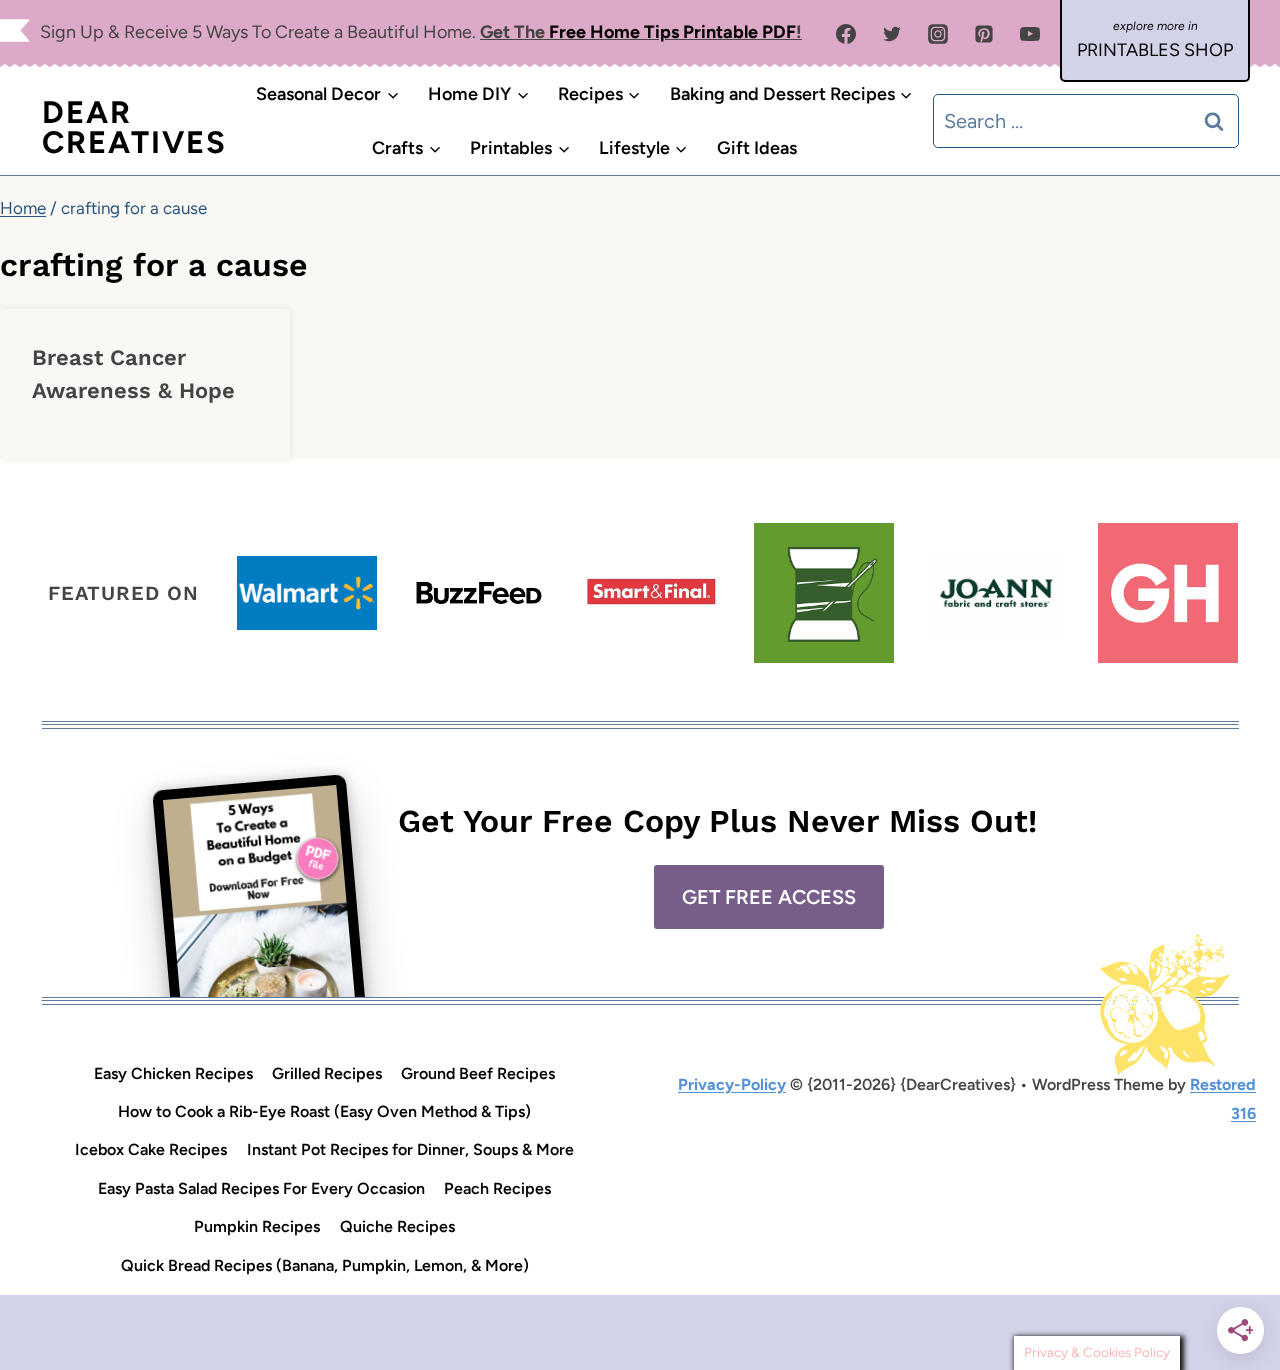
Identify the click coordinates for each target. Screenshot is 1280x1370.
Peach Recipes (497, 1188)
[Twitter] (892, 34)
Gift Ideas (757, 148)
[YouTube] (1030, 34)
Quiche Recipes (397, 1226)
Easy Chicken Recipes (173, 1073)
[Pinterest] (984, 34)
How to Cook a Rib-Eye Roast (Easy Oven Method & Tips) (324, 1111)
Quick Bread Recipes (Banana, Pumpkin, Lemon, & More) (325, 1265)
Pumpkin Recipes (257, 1226)
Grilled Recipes (327, 1073)
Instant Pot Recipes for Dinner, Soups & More (410, 1149)
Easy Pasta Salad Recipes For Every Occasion (261, 1188)
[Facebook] (846, 34)
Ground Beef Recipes (478, 1073)
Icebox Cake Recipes (151, 1149)
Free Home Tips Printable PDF (672, 32)
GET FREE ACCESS (769, 897)
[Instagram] (938, 34)
